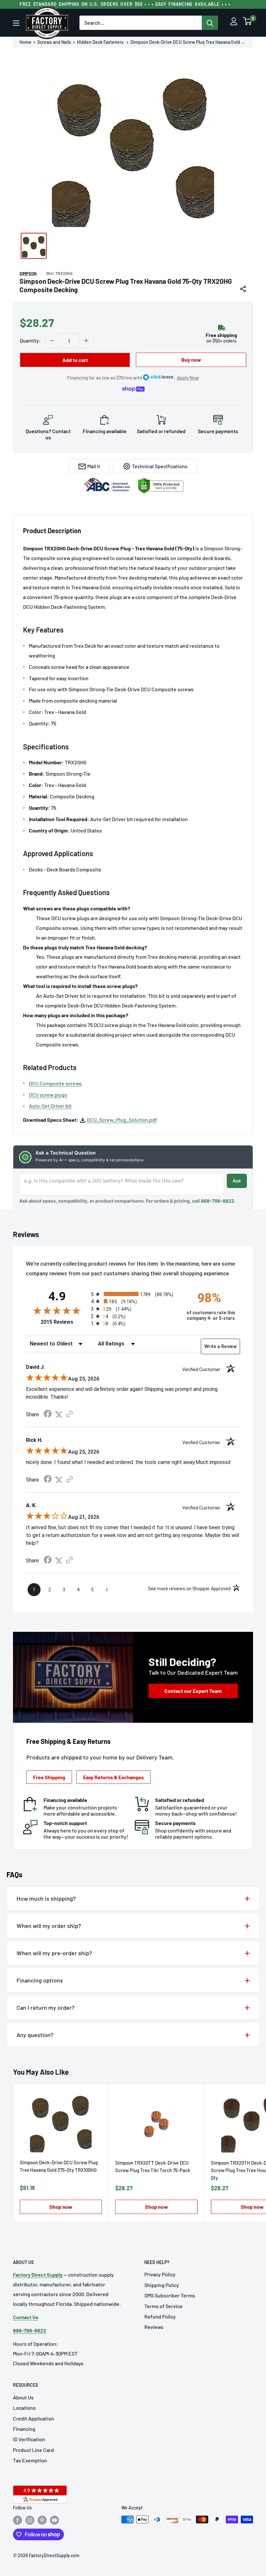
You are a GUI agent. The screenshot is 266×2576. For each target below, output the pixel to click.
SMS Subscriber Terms (170, 2295)
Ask (237, 1181)
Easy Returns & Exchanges (113, 1777)
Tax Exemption (30, 2460)
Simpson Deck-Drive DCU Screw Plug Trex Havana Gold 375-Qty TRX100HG (59, 2166)
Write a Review (220, 1346)
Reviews (154, 2327)
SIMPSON (28, 273)
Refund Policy (160, 2316)
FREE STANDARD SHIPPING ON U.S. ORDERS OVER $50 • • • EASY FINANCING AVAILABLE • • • (125, 4)
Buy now (191, 360)
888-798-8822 (218, 1201)
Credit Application (34, 2418)
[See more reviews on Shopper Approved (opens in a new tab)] (69, 1414)
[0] (248, 23)
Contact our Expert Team (193, 1691)
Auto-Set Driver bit (50, 1106)
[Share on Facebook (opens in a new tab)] (48, 1414)
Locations (24, 2408)
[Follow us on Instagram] (30, 2520)
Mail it (94, 466)
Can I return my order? (46, 2007)
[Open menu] (16, 23)
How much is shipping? (46, 1898)
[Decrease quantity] (52, 341)
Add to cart (75, 360)
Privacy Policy (160, 2274)
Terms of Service (163, 2306)
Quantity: (30, 340)
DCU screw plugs (48, 1095)
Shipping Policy (162, 2285)
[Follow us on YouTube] (54, 2520)
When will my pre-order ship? (54, 1953)
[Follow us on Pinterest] (42, 2520)
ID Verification (29, 2439)
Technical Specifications (160, 466)
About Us (23, 2397)
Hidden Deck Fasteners (101, 42)
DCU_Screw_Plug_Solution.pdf (122, 1120)
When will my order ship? (49, 1926)
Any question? (35, 2035)
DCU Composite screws (55, 1083)
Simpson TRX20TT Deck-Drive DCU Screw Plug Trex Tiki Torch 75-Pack (153, 2166)
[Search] (210, 23)
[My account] (234, 23)
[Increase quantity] (86, 341)
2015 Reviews (64, 1322)
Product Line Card (33, 2450)
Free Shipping (49, 1777)
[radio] (133, 1294)
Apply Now (188, 378)
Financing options (40, 1980)
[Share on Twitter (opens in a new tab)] (59, 1414)
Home (25, 42)
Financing (24, 2429)
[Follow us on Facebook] (18, 2520)
